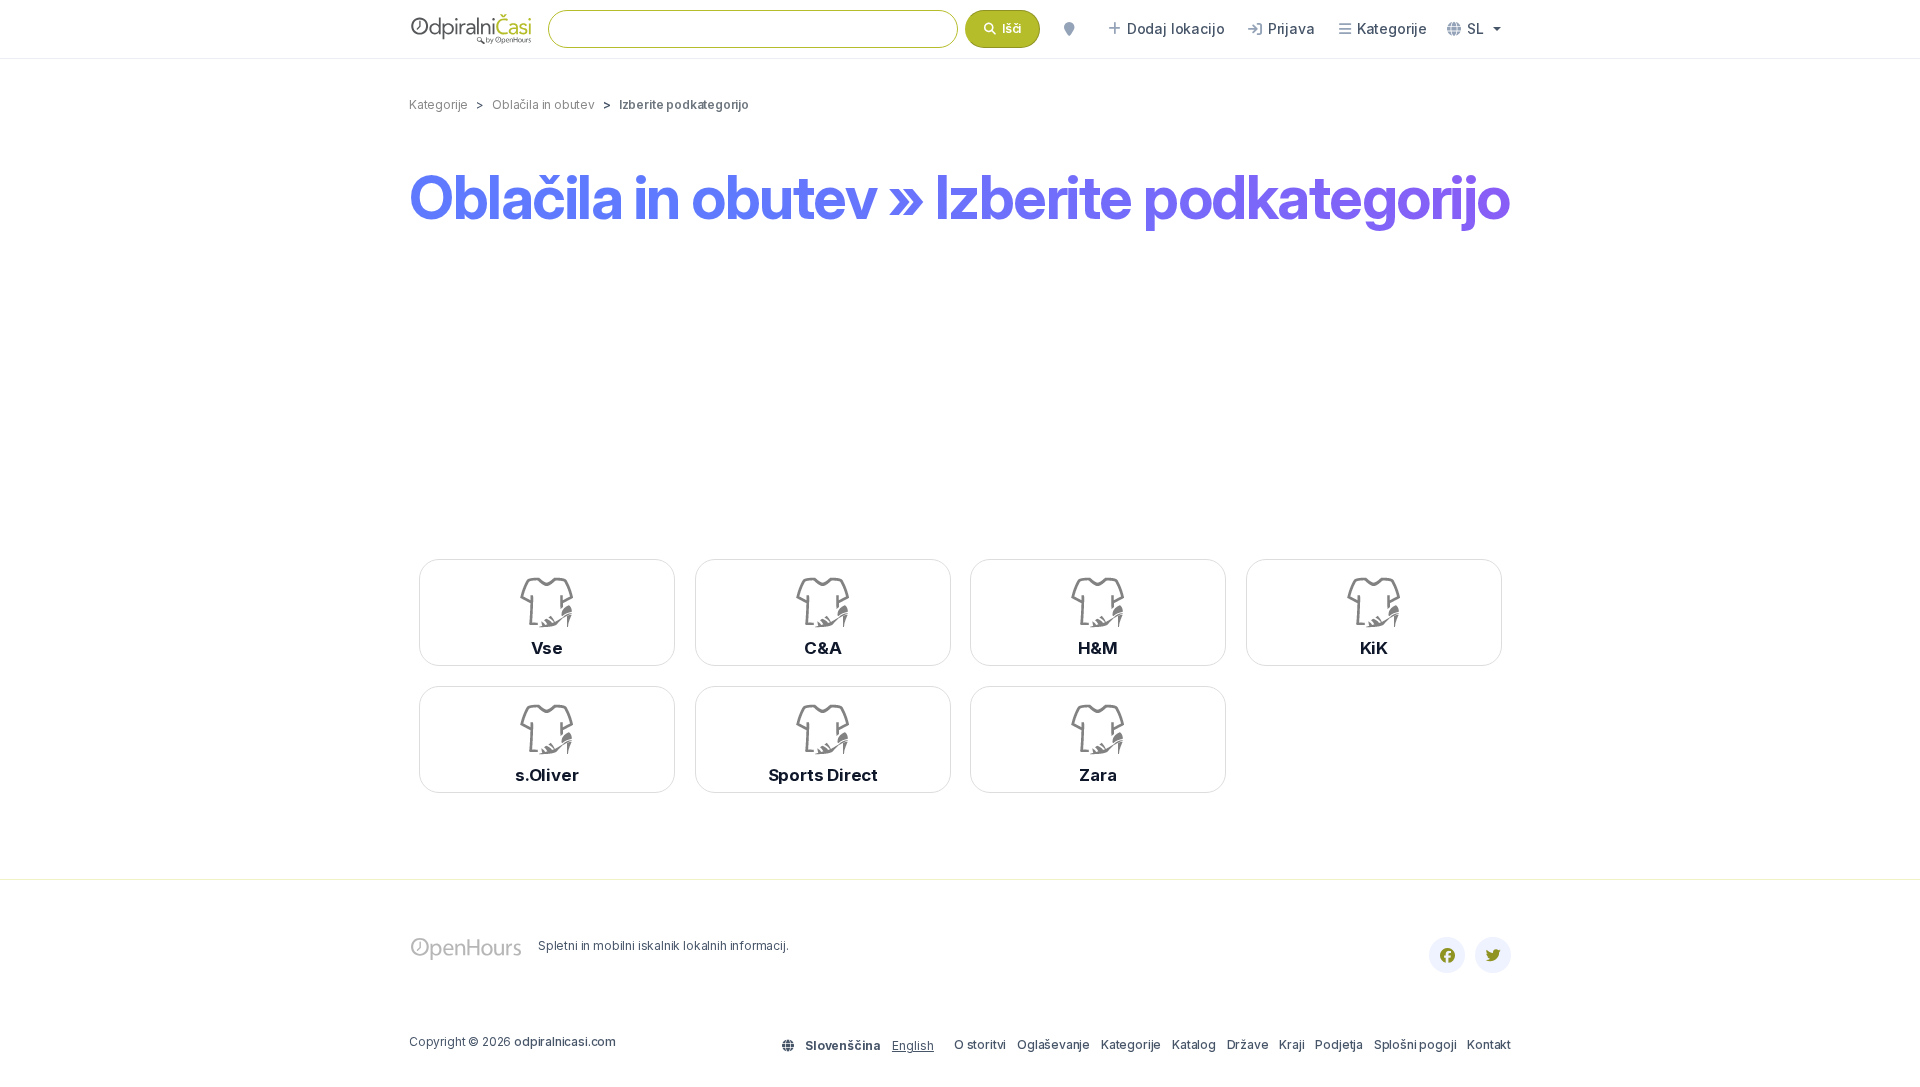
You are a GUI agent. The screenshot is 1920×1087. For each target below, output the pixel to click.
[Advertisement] (960, 401)
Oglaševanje (1053, 1044)
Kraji (1291, 1044)
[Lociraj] (1069, 29)
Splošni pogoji (1415, 1044)
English (913, 1045)
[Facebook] (1447, 955)
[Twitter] (1493, 955)
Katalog (1194, 1044)
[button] (1474, 29)
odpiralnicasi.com (565, 1041)
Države (1248, 1044)
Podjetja (1339, 1044)
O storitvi (980, 1044)
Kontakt (1489, 1044)
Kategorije (1131, 1044)
